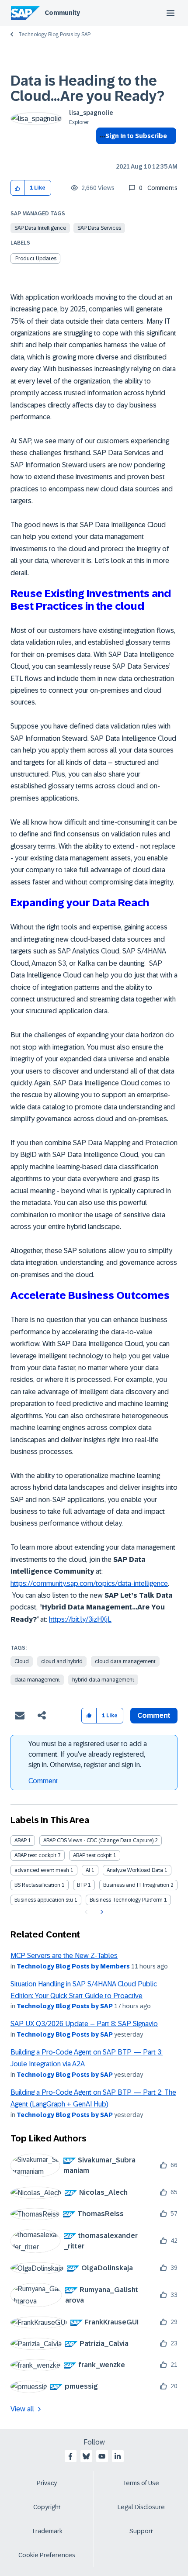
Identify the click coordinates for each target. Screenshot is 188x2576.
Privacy (47, 2483)
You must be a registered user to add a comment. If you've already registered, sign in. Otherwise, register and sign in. (88, 1754)
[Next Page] (101, 1912)
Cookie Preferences (47, 2555)
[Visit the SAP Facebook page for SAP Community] (70, 2456)
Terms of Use (141, 2483)
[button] (18, 188)
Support (141, 2531)
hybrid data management (103, 1680)
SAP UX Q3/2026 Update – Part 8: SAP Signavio (84, 2024)
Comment (43, 1781)
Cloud (22, 1661)
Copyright (47, 2507)
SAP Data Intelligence (40, 228)
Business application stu (44, 1900)
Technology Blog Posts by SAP (54, 35)
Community (62, 13)
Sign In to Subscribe (136, 136)
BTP (82, 1885)
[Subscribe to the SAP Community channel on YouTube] (102, 2456)
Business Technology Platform (126, 1900)
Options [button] (101, 152)
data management (37, 1680)
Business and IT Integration (136, 1885)
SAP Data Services (99, 228)
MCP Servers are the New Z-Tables (64, 1956)
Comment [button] (154, 1715)
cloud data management (125, 1661)
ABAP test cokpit (92, 1855)
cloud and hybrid (62, 1661)
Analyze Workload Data (135, 1870)
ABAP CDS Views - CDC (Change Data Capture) (98, 1840)
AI (88, 1870)
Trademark (47, 2531)
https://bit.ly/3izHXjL (80, 1619)
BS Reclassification (37, 1885)
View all (22, 2409)
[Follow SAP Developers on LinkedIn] (118, 2456)
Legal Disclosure (141, 2507)
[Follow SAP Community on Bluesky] (86, 2456)
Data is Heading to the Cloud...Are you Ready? (87, 88)
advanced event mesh (42, 1870)
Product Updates (36, 259)
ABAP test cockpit (35, 1855)
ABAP (21, 1840)
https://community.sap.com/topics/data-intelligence (89, 1583)
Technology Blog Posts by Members (73, 1966)
